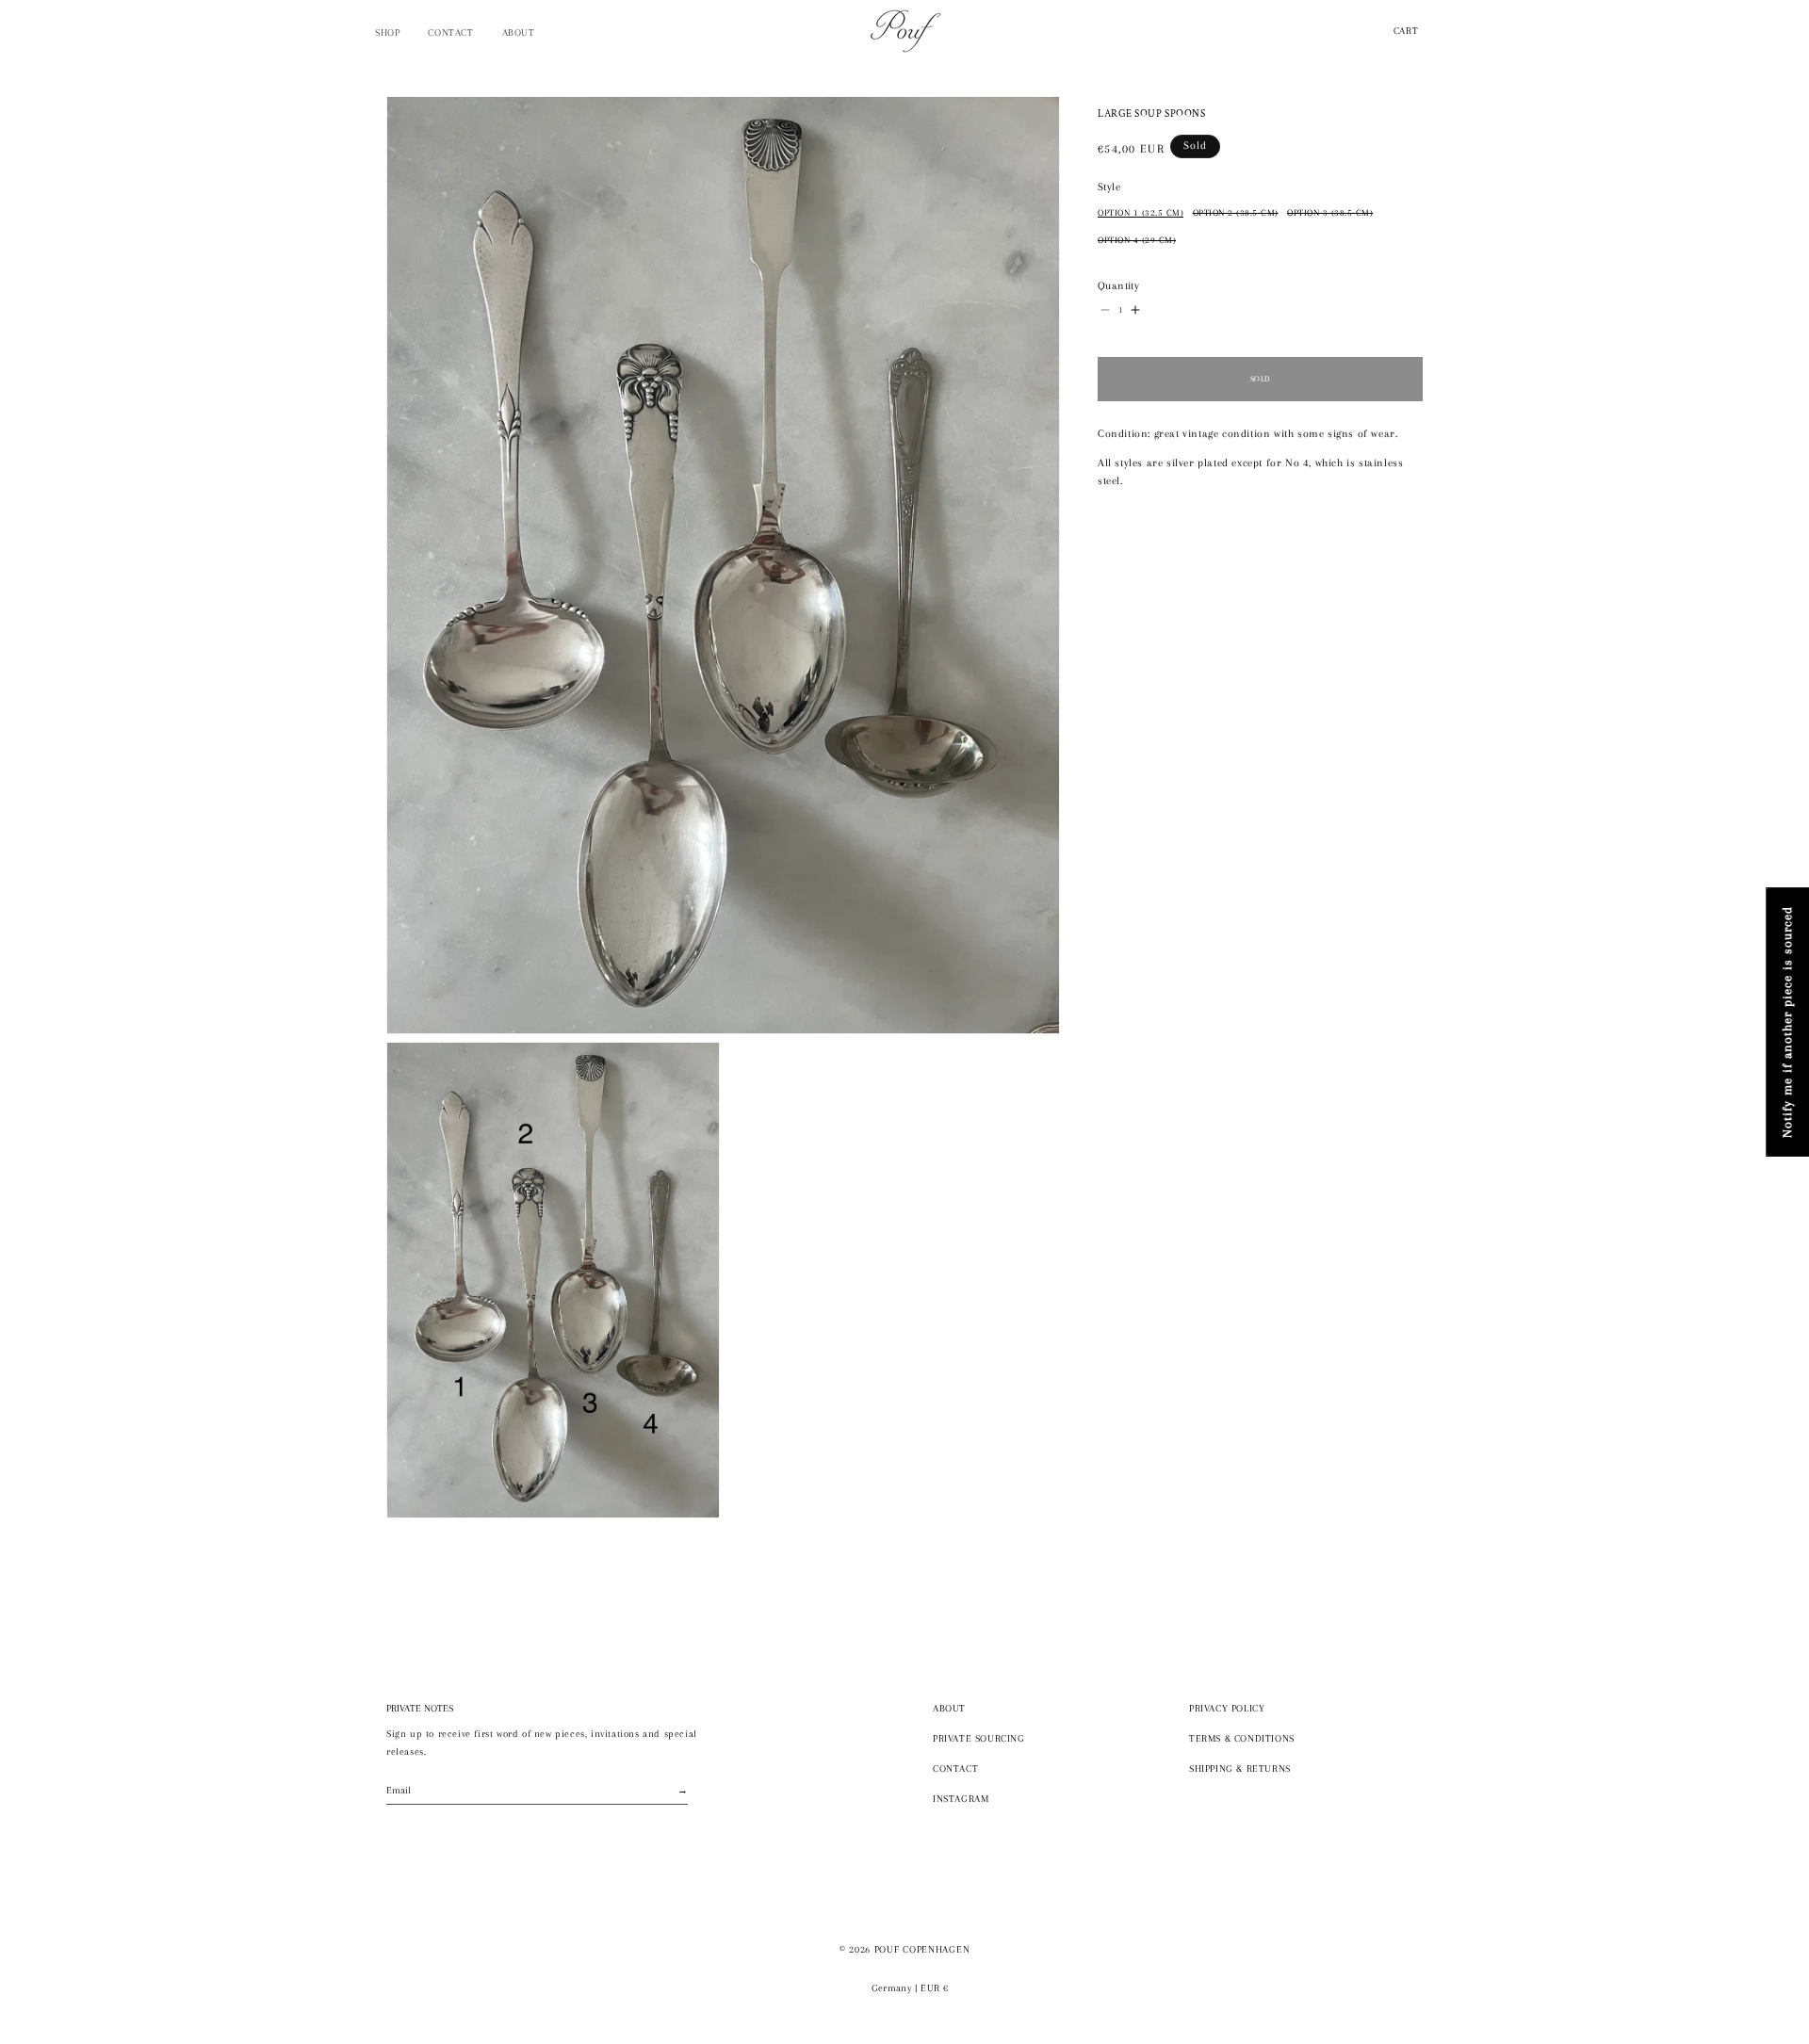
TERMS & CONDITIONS (1242, 1738)
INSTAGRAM (961, 1799)
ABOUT (949, 1708)
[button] (387, 33)
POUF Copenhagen (922, 1949)
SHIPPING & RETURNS (1240, 1768)
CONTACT (955, 1768)
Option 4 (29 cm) (1137, 240)
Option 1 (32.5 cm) (1141, 213)
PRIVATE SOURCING (979, 1738)
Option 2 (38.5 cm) (1236, 213)
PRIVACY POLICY (1227, 1708)
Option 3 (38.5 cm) (1330, 213)
